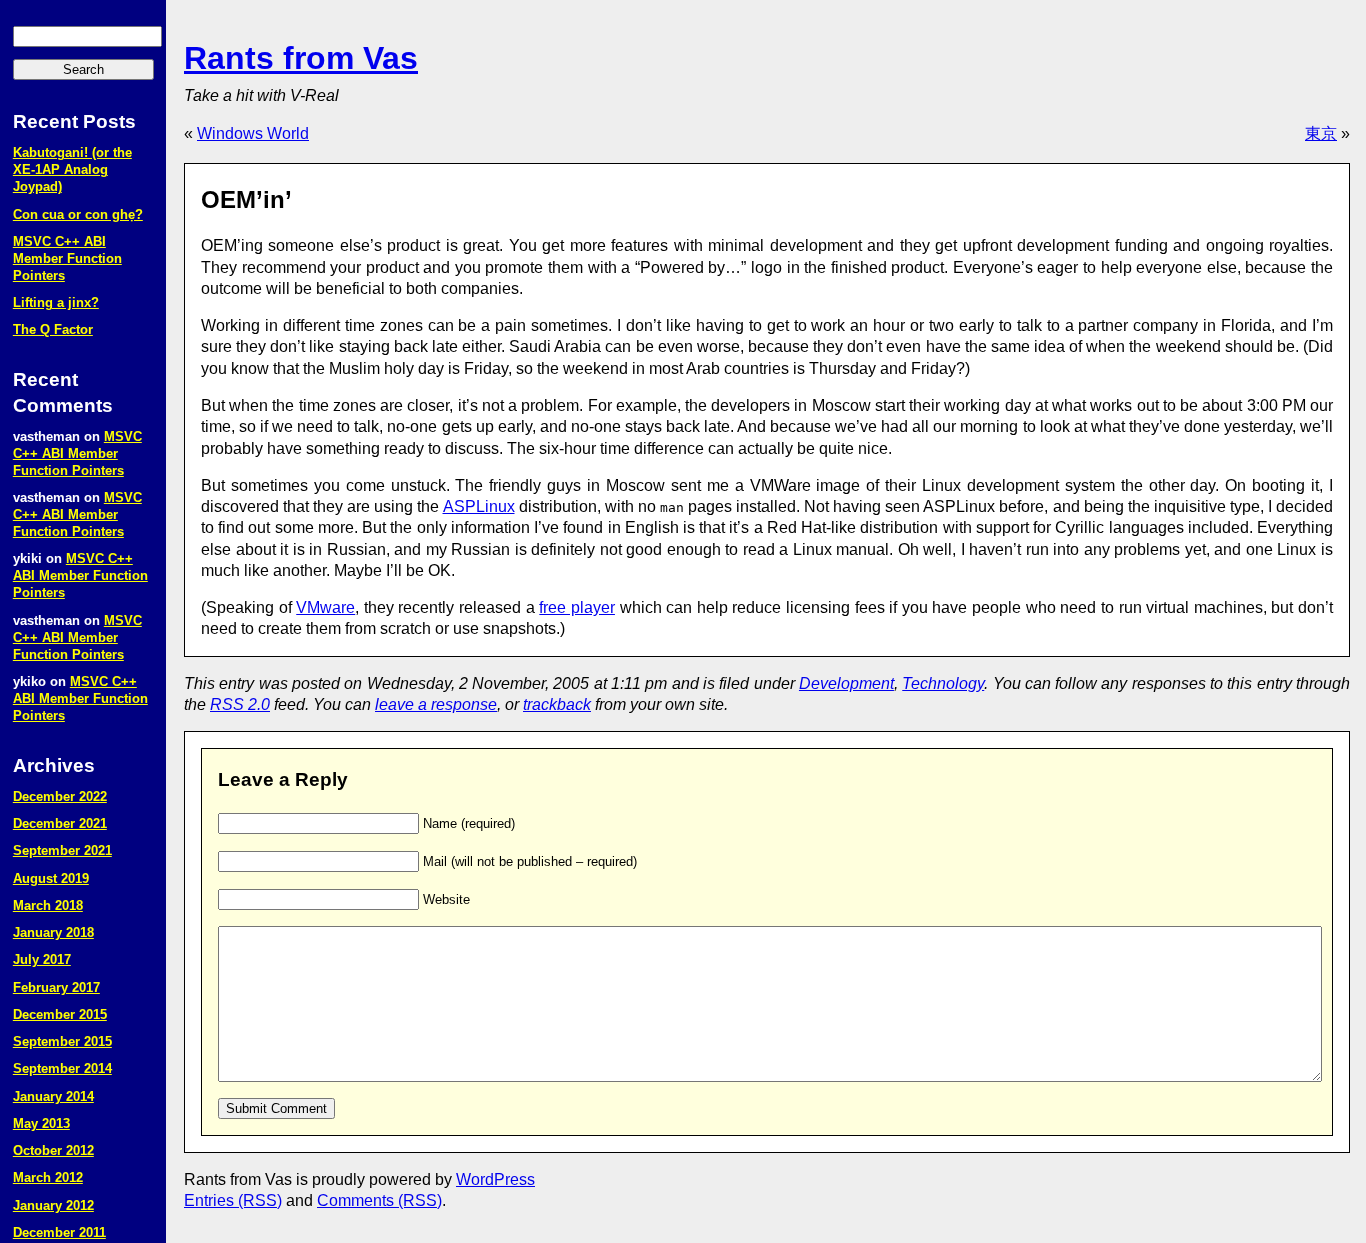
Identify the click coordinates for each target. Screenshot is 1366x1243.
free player (577, 607)
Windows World (253, 133)
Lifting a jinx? (56, 302)
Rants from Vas (301, 58)
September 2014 (62, 1068)
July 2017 (42, 959)
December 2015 (60, 1014)
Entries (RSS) (233, 1200)
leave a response (436, 704)
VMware (325, 607)
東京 (1321, 133)
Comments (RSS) (379, 1200)
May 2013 (41, 1123)
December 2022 (60, 796)
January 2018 (53, 932)
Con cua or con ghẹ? (78, 214)
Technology (943, 683)
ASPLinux (479, 506)
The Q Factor (53, 329)
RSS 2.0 (240, 704)
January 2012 (53, 1205)
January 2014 (53, 1096)
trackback (557, 704)
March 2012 (48, 1177)
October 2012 (53, 1150)
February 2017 (56, 987)
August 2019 (51, 878)
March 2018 (48, 905)
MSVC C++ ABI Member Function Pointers (67, 258)
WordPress (495, 1179)
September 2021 (62, 850)
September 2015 (62, 1041)
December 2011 (59, 1232)
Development (846, 683)
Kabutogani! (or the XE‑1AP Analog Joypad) (72, 169)
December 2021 (60, 823)
